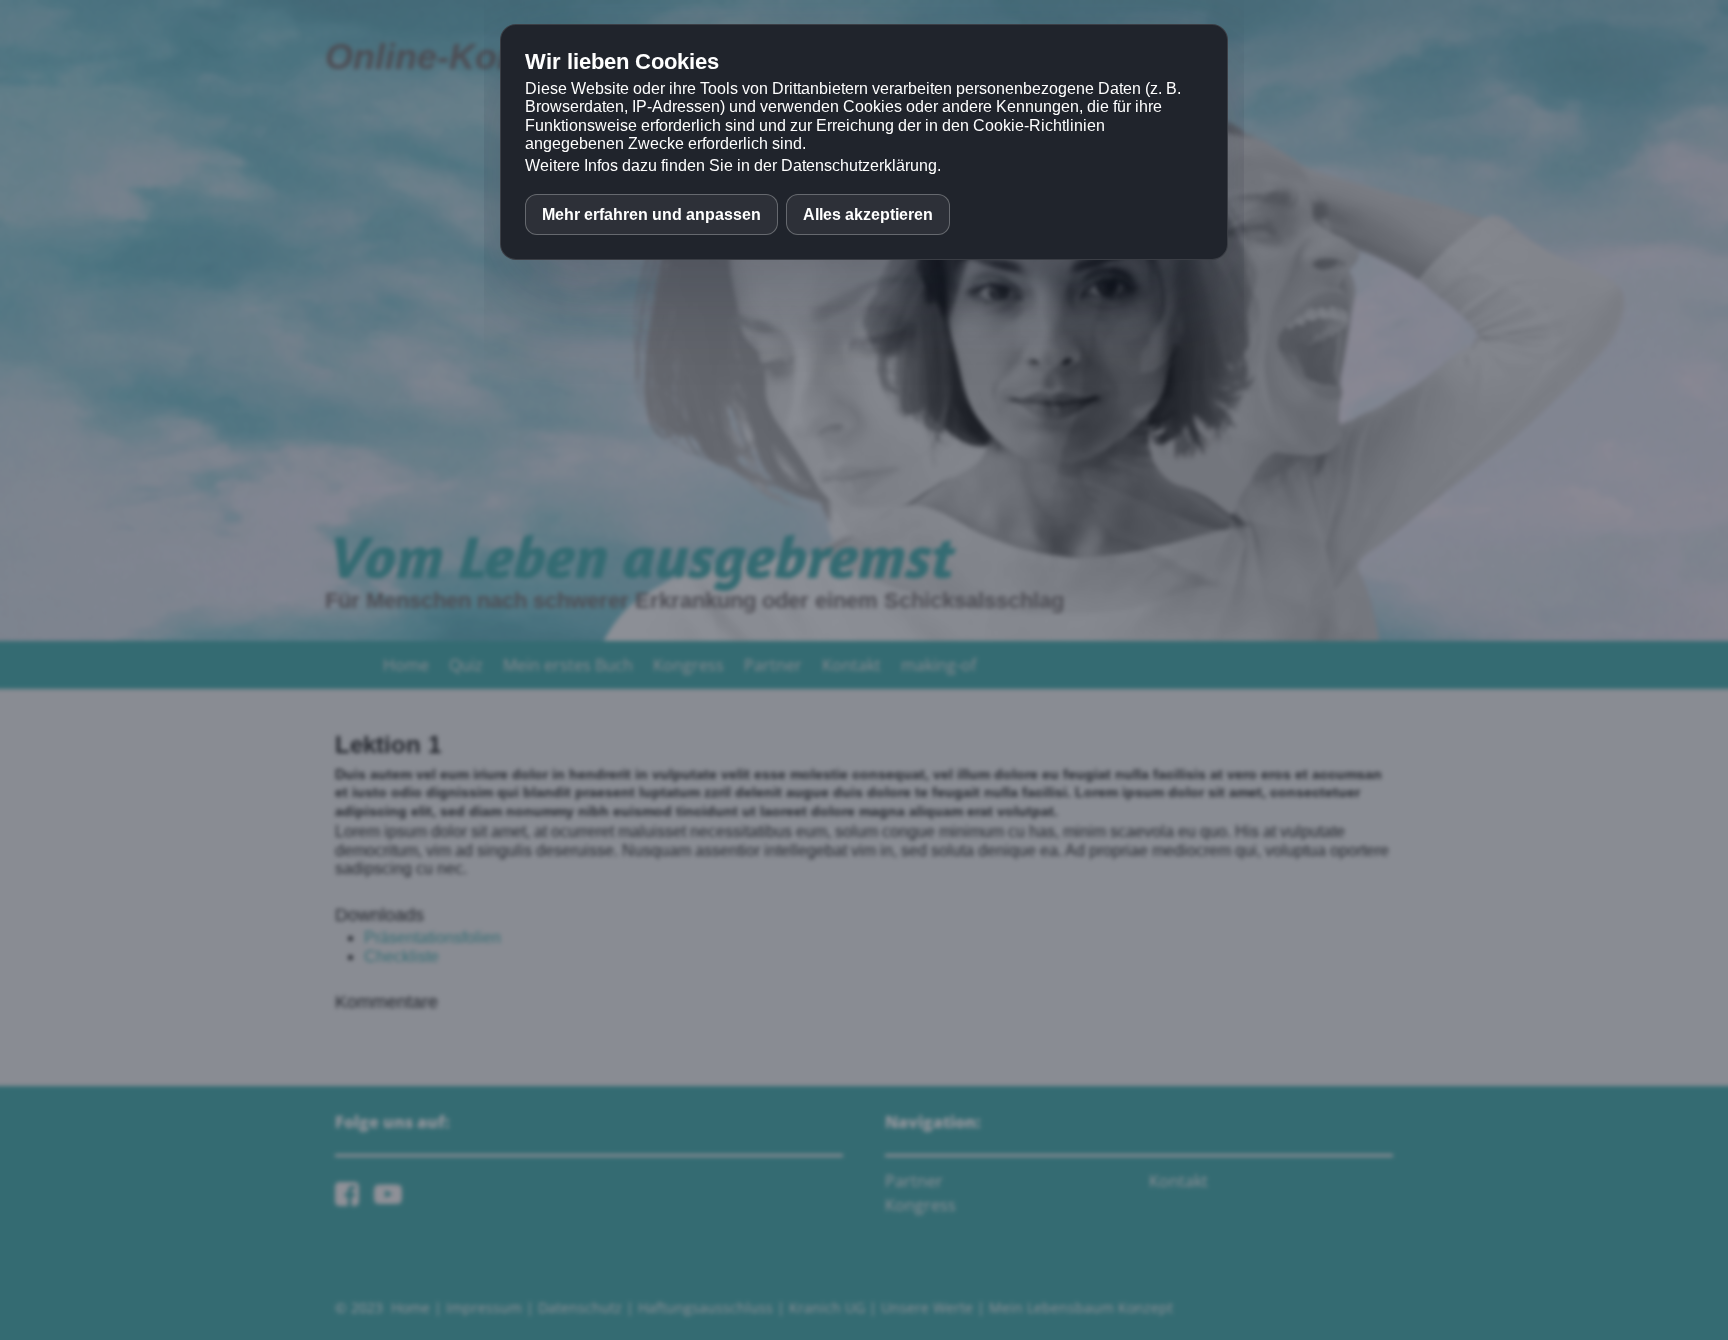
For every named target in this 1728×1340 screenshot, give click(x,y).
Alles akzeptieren (868, 214)
